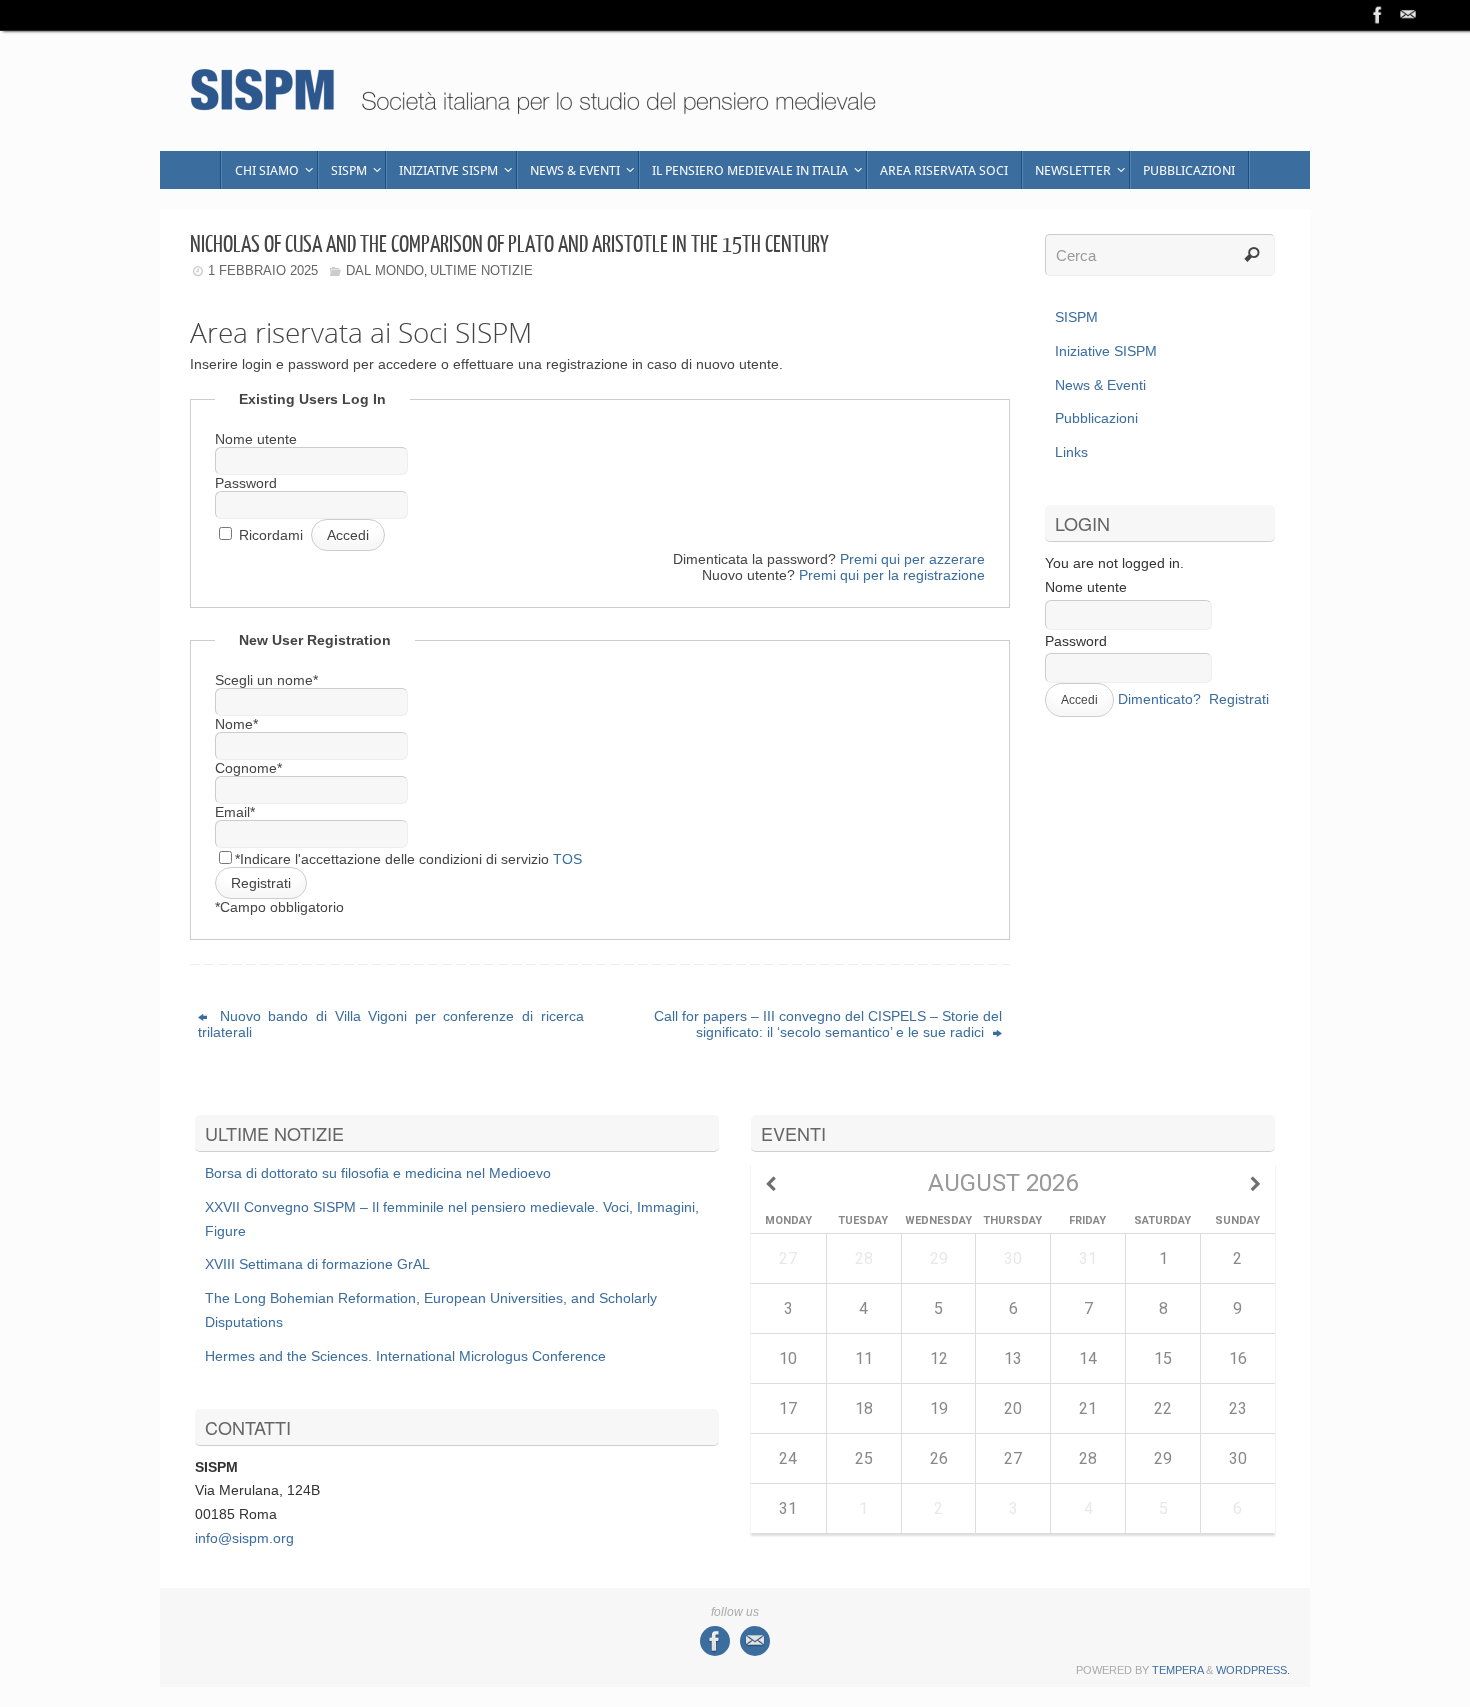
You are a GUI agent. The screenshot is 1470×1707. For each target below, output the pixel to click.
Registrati (1239, 699)
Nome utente (256, 439)
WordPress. (1253, 1670)
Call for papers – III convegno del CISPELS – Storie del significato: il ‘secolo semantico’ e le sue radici (828, 1024)
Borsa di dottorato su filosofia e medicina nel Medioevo (378, 1173)
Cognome (248, 768)
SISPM (1076, 317)
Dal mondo (385, 270)
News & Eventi (1100, 385)
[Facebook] (1378, 15)
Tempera (1177, 1670)
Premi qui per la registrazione (892, 575)
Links (1071, 452)
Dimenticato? (1159, 699)
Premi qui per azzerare (912, 559)
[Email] (1408, 15)
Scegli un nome (266, 680)
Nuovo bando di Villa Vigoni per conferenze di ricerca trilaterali (390, 1024)
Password (246, 483)
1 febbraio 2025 (263, 270)
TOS (567, 859)
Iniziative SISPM (1106, 351)
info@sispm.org (244, 1538)
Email (235, 812)
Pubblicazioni (1096, 418)
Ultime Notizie (481, 270)
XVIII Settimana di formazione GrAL (317, 1264)
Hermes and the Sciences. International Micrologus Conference (405, 1356)
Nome (236, 724)
